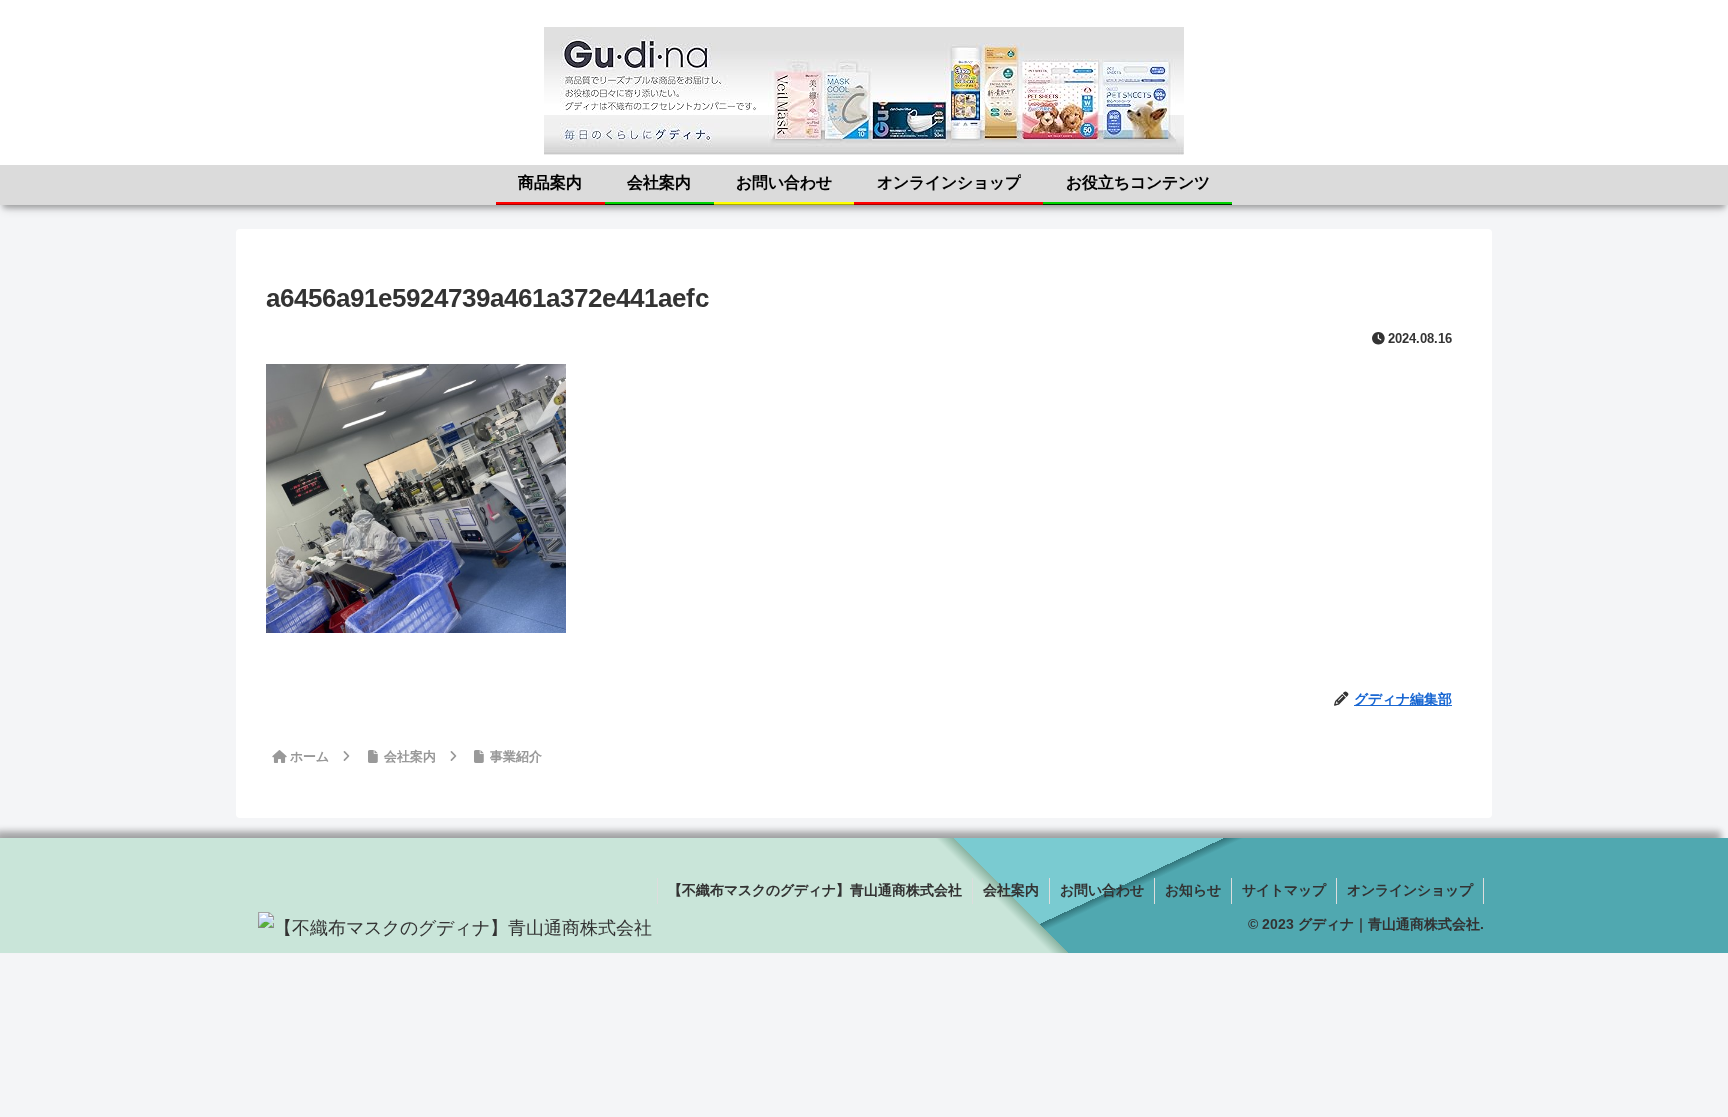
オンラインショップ (1410, 890)
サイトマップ (1284, 890)
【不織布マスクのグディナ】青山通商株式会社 (815, 890)
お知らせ (1193, 890)
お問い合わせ (1102, 890)
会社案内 (1011, 890)
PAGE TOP (1672, 1068)
